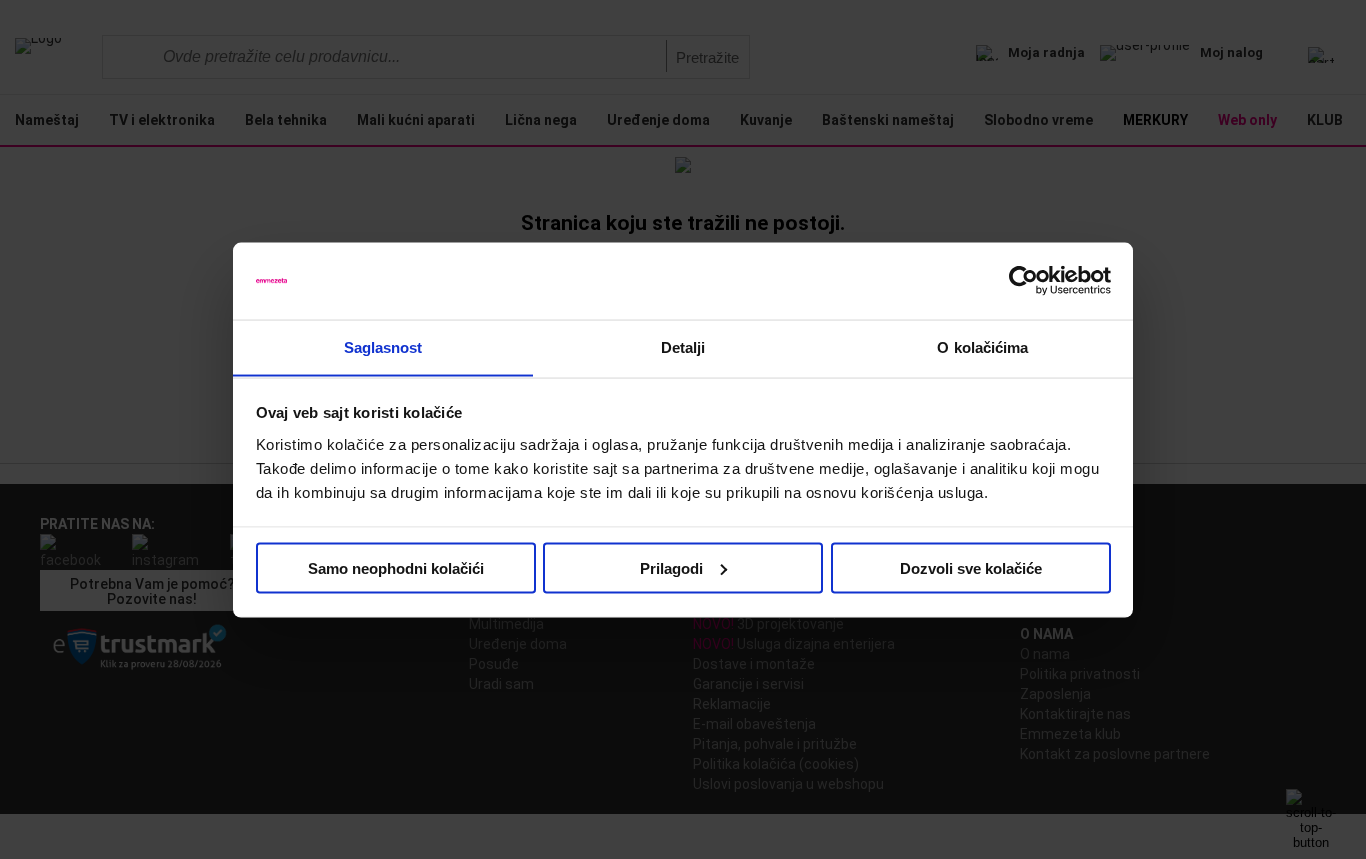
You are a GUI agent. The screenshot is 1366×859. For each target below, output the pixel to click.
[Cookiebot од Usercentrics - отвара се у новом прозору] (1023, 281)
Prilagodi (671, 567)
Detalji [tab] (683, 346)
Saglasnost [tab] (383, 346)
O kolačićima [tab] (982, 346)
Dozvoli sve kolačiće (971, 567)
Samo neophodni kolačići (396, 567)
